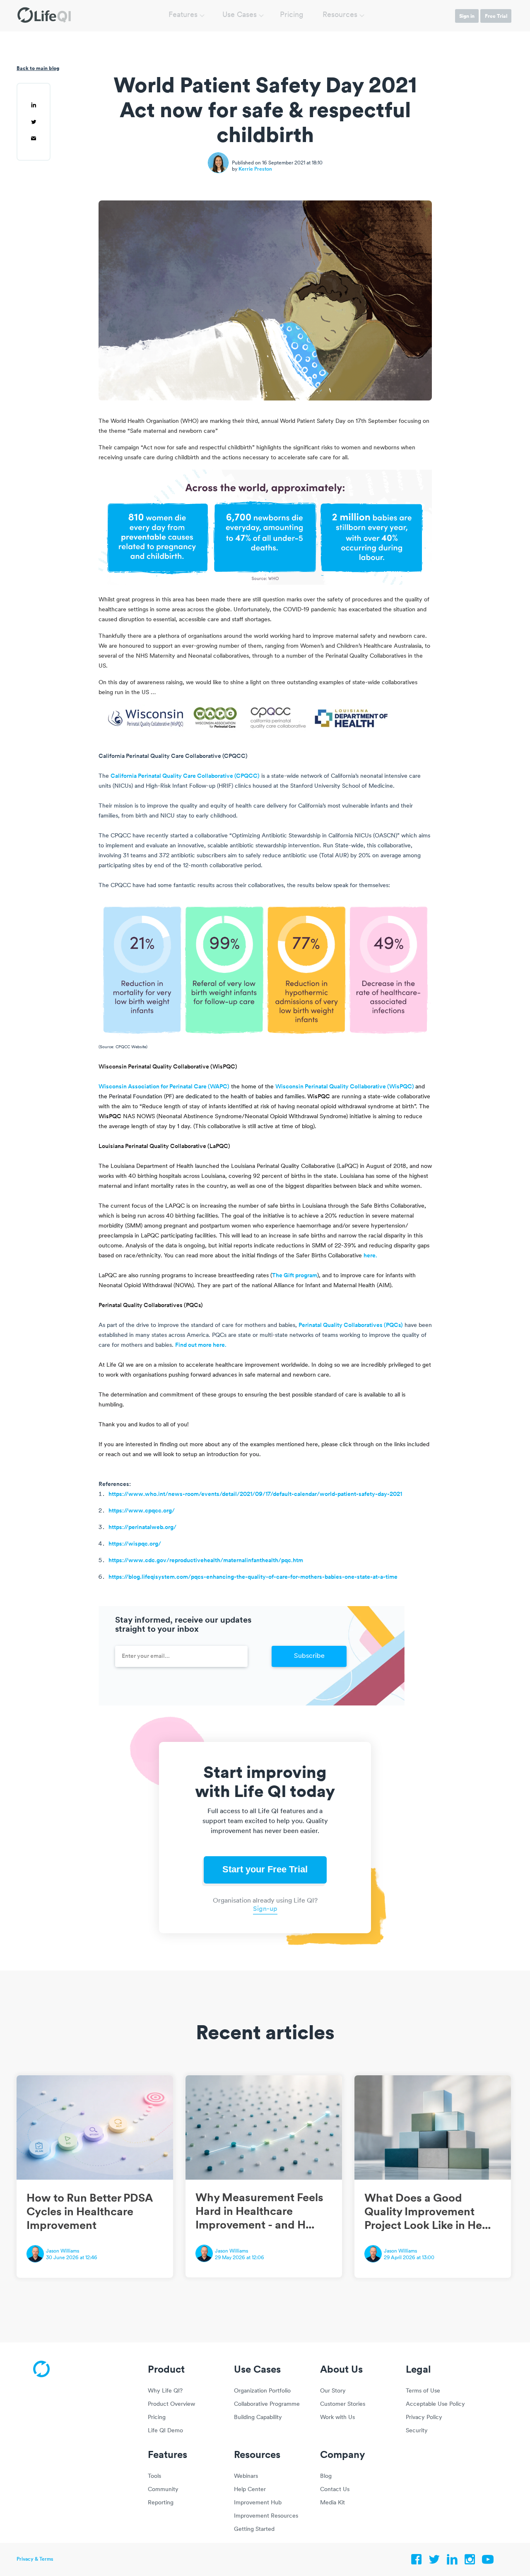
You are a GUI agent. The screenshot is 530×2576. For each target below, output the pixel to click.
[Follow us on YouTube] (488, 2562)
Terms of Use (423, 2391)
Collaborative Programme (267, 2404)
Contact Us (335, 2490)
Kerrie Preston (255, 169)
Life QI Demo (165, 2431)
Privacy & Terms (35, 2559)
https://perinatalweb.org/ (142, 1528)
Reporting (161, 2503)
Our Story (333, 2391)
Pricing (292, 15)
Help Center (250, 2490)
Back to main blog (38, 68)
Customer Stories (343, 2404)
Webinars (246, 2476)
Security (417, 2431)
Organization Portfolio (262, 2391)
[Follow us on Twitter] (434, 2562)
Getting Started (254, 2529)
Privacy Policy (424, 2418)
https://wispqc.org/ (135, 1544)
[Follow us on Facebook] (417, 2562)
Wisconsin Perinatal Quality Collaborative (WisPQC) (345, 1087)
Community (163, 2490)
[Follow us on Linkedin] (452, 2562)
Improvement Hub (258, 2503)
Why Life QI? (165, 2391)
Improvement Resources (266, 2516)
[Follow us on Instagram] (470, 2562)
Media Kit (332, 2503)
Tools (154, 2476)
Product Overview (171, 2404)
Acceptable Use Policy (435, 2404)
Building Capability (258, 2418)
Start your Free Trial (265, 1869)
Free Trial (496, 16)
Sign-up (265, 1909)
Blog (326, 2476)
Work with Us (337, 2418)
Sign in (467, 16)
